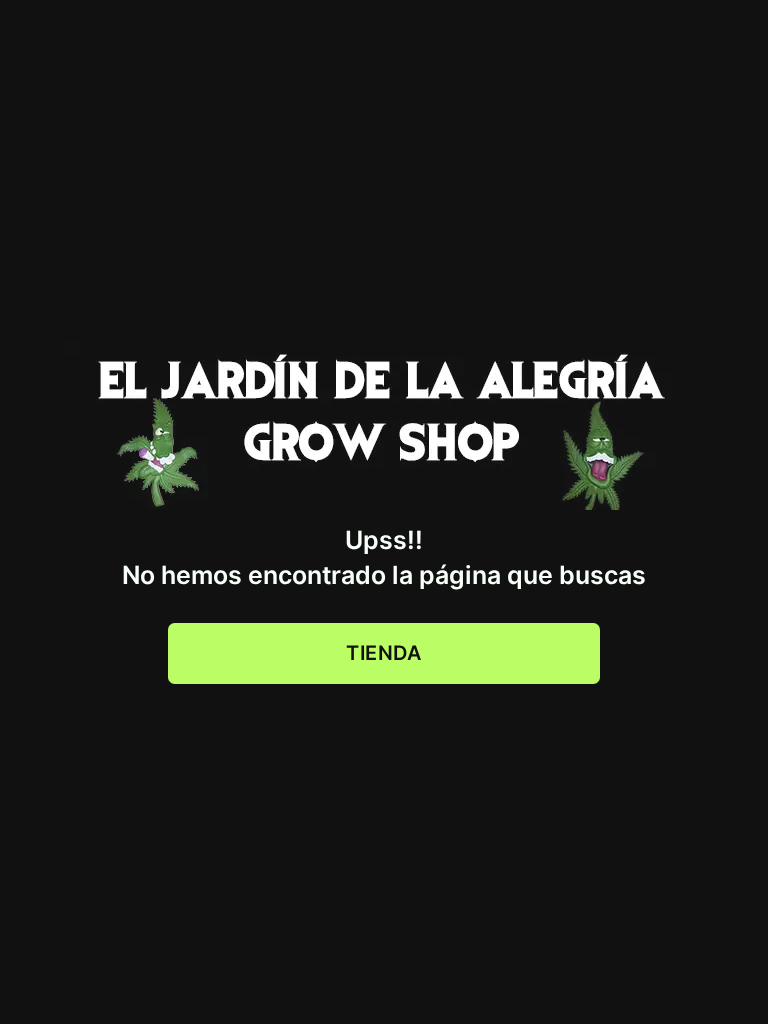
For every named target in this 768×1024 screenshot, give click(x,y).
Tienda (383, 653)
